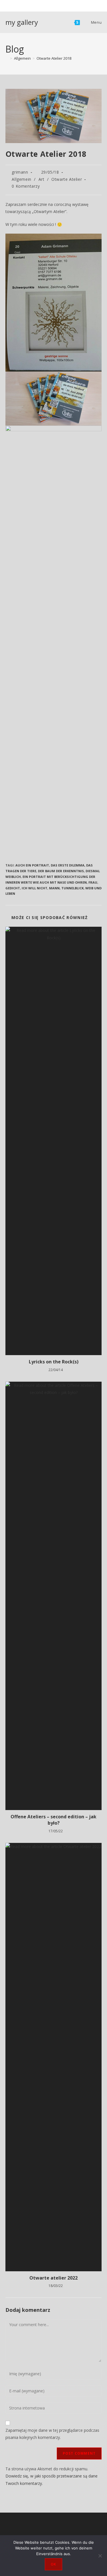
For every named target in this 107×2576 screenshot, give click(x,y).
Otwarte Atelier (67, 179)
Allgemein (21, 179)
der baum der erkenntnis (61, 871)
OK (53, 2564)
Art (42, 179)
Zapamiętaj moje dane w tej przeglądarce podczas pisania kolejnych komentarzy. (52, 2434)
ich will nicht (35, 888)
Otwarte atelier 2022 (53, 2278)
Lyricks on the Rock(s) (54, 1362)
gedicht (13, 888)
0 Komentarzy (26, 186)
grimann (20, 172)
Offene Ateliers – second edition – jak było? (53, 1820)
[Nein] (100, 2556)
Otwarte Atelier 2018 (54, 58)
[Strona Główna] (7, 58)
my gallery (22, 22)
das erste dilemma (68, 865)
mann (54, 888)
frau (93, 882)
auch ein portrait (32, 865)
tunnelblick (72, 888)
